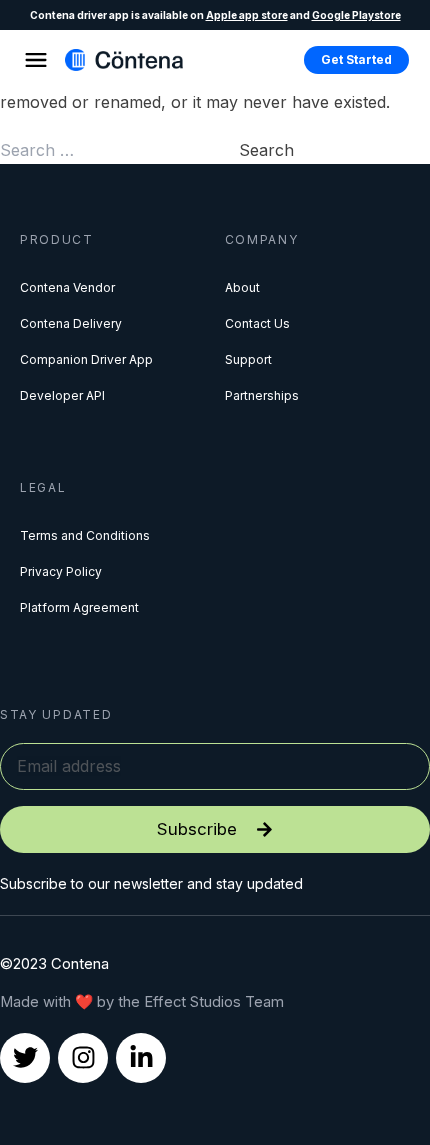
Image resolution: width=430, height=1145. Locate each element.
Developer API (62, 395)
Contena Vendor (67, 287)
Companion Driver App (86, 359)
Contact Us (257, 323)
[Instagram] (83, 1058)
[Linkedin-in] (141, 1058)
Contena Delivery (71, 323)
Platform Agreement (79, 607)
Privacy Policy (61, 571)
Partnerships (262, 395)
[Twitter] (25, 1058)
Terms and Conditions (85, 535)
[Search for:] (119, 150)
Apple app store (247, 15)
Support (248, 359)
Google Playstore (356, 15)
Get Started (356, 59)
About (242, 287)
